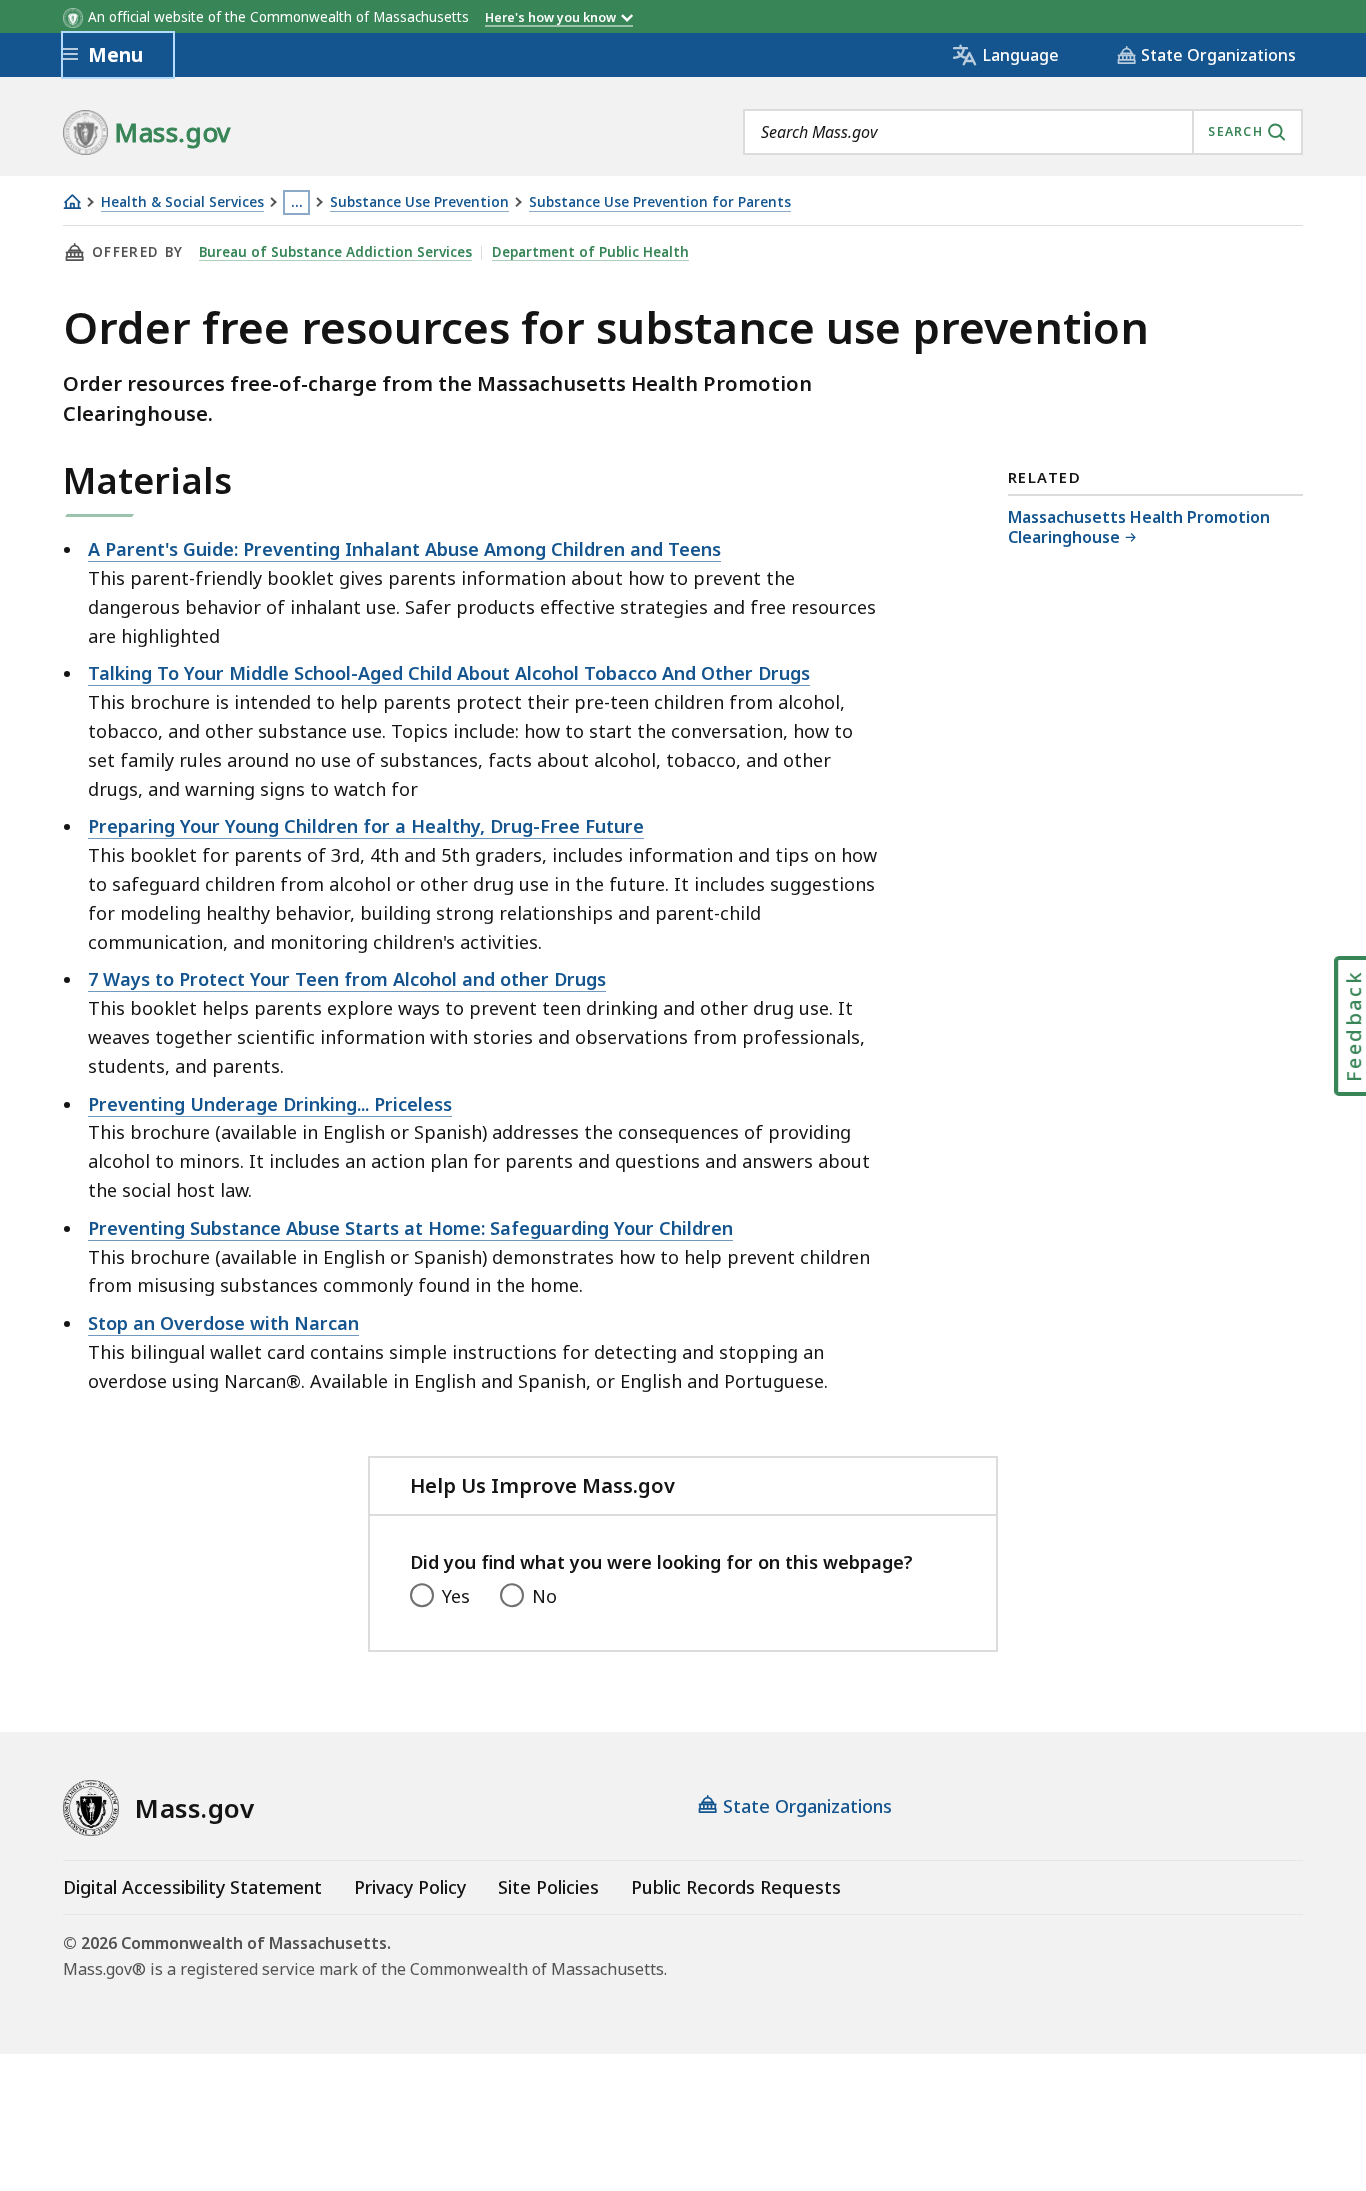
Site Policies (548, 1887)
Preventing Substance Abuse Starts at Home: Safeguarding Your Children (410, 1228)
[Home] (72, 201)
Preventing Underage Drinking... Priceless (270, 1104)
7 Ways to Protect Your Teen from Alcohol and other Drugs (347, 979)
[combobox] (1023, 132)
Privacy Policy (410, 1887)
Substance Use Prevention (419, 202)
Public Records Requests (736, 1887)
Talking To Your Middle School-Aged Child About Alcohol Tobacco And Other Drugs (449, 673)
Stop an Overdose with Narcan (223, 1323)
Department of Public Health (590, 252)
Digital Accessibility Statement (192, 1887)
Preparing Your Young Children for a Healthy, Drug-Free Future (366, 826)
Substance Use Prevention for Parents (660, 202)
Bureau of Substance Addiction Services (335, 252)
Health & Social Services (182, 202)
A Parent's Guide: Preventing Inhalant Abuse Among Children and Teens (404, 549)
